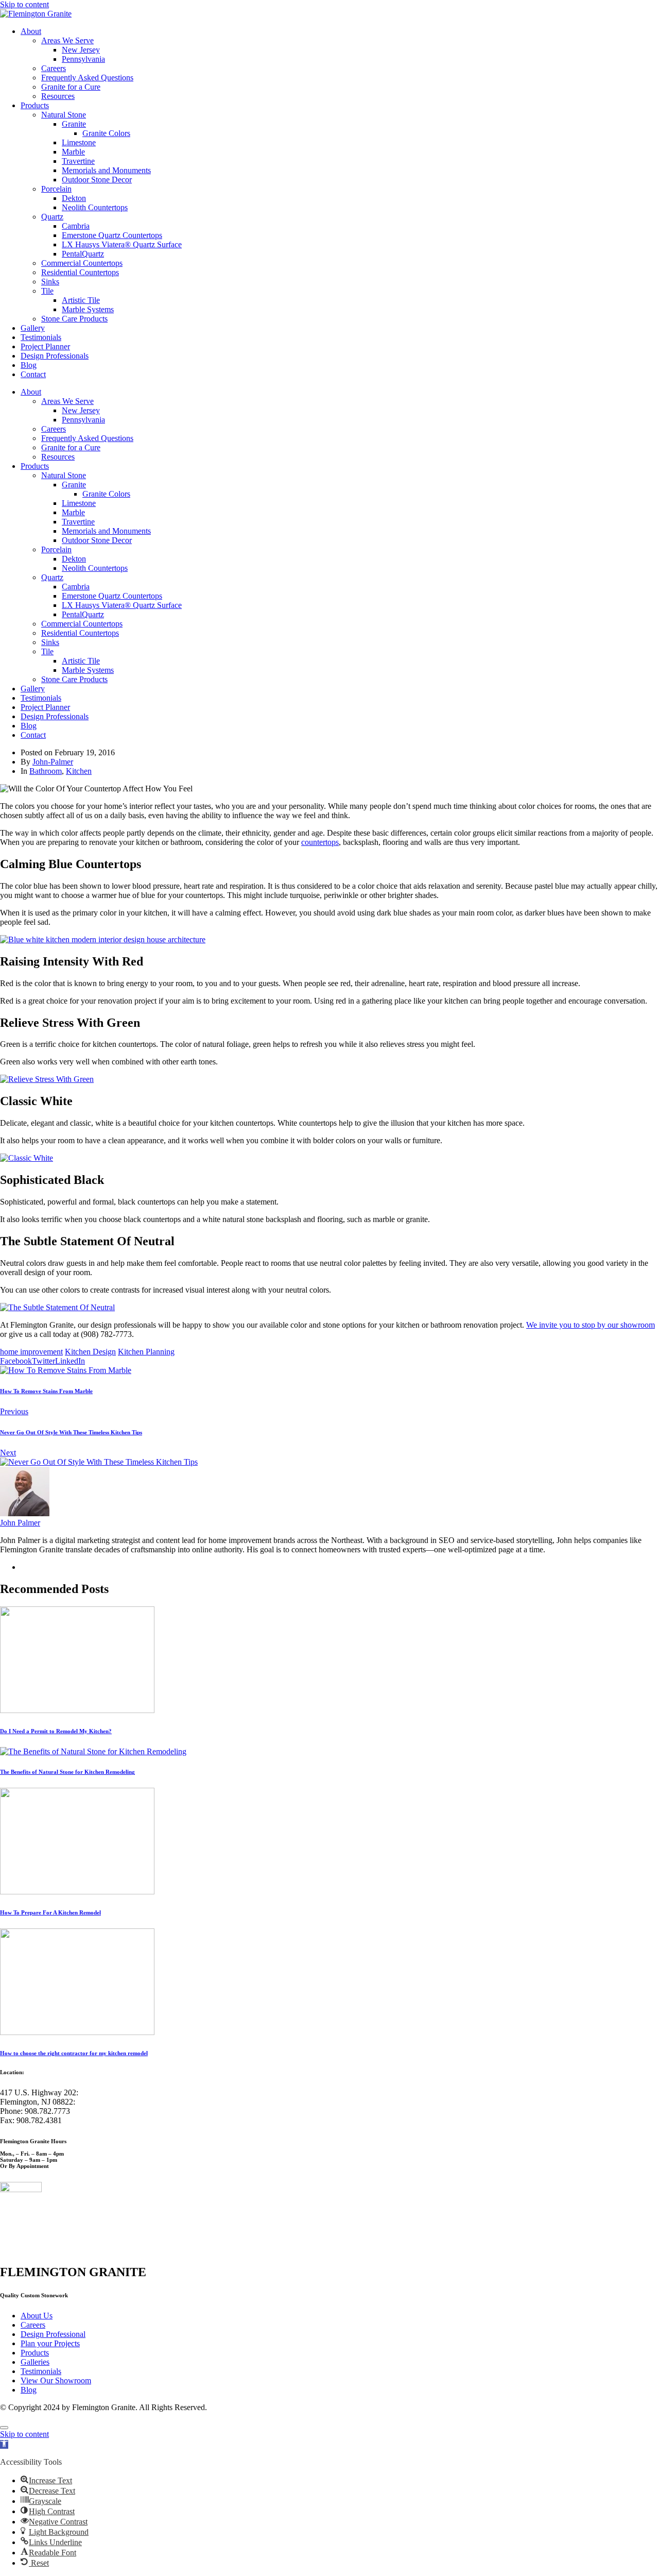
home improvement (31, 1352)
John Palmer (20, 1523)
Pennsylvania (83, 59)
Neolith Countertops (95, 207)
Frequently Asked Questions (87, 78)
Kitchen (79, 771)
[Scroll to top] (4, 2428)
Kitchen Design (90, 1352)
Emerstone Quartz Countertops (112, 235)
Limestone (79, 142)
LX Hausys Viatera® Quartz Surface (122, 244)
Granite (74, 124)
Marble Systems (88, 309)
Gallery (33, 328)
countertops (320, 842)
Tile (47, 291)
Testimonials (41, 337)
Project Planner (45, 346)
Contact (33, 374)
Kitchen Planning (146, 1352)
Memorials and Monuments (106, 170)
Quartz (52, 217)
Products (35, 105)
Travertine (78, 161)
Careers (54, 68)
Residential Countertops (80, 272)
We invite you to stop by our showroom (591, 1325)
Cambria (76, 226)
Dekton (74, 198)
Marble (73, 152)
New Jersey (81, 50)
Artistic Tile (81, 300)
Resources (58, 96)
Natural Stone (64, 115)
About (31, 31)
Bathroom (46, 771)
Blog (29, 365)
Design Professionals (55, 356)
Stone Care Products (74, 319)
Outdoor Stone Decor (97, 180)
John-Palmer (53, 762)
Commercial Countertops (82, 263)
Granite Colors (106, 133)
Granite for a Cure (71, 87)
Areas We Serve (67, 40)
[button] (4, 2444)
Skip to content (24, 4)
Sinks (50, 282)
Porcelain (56, 189)
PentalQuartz (83, 254)
